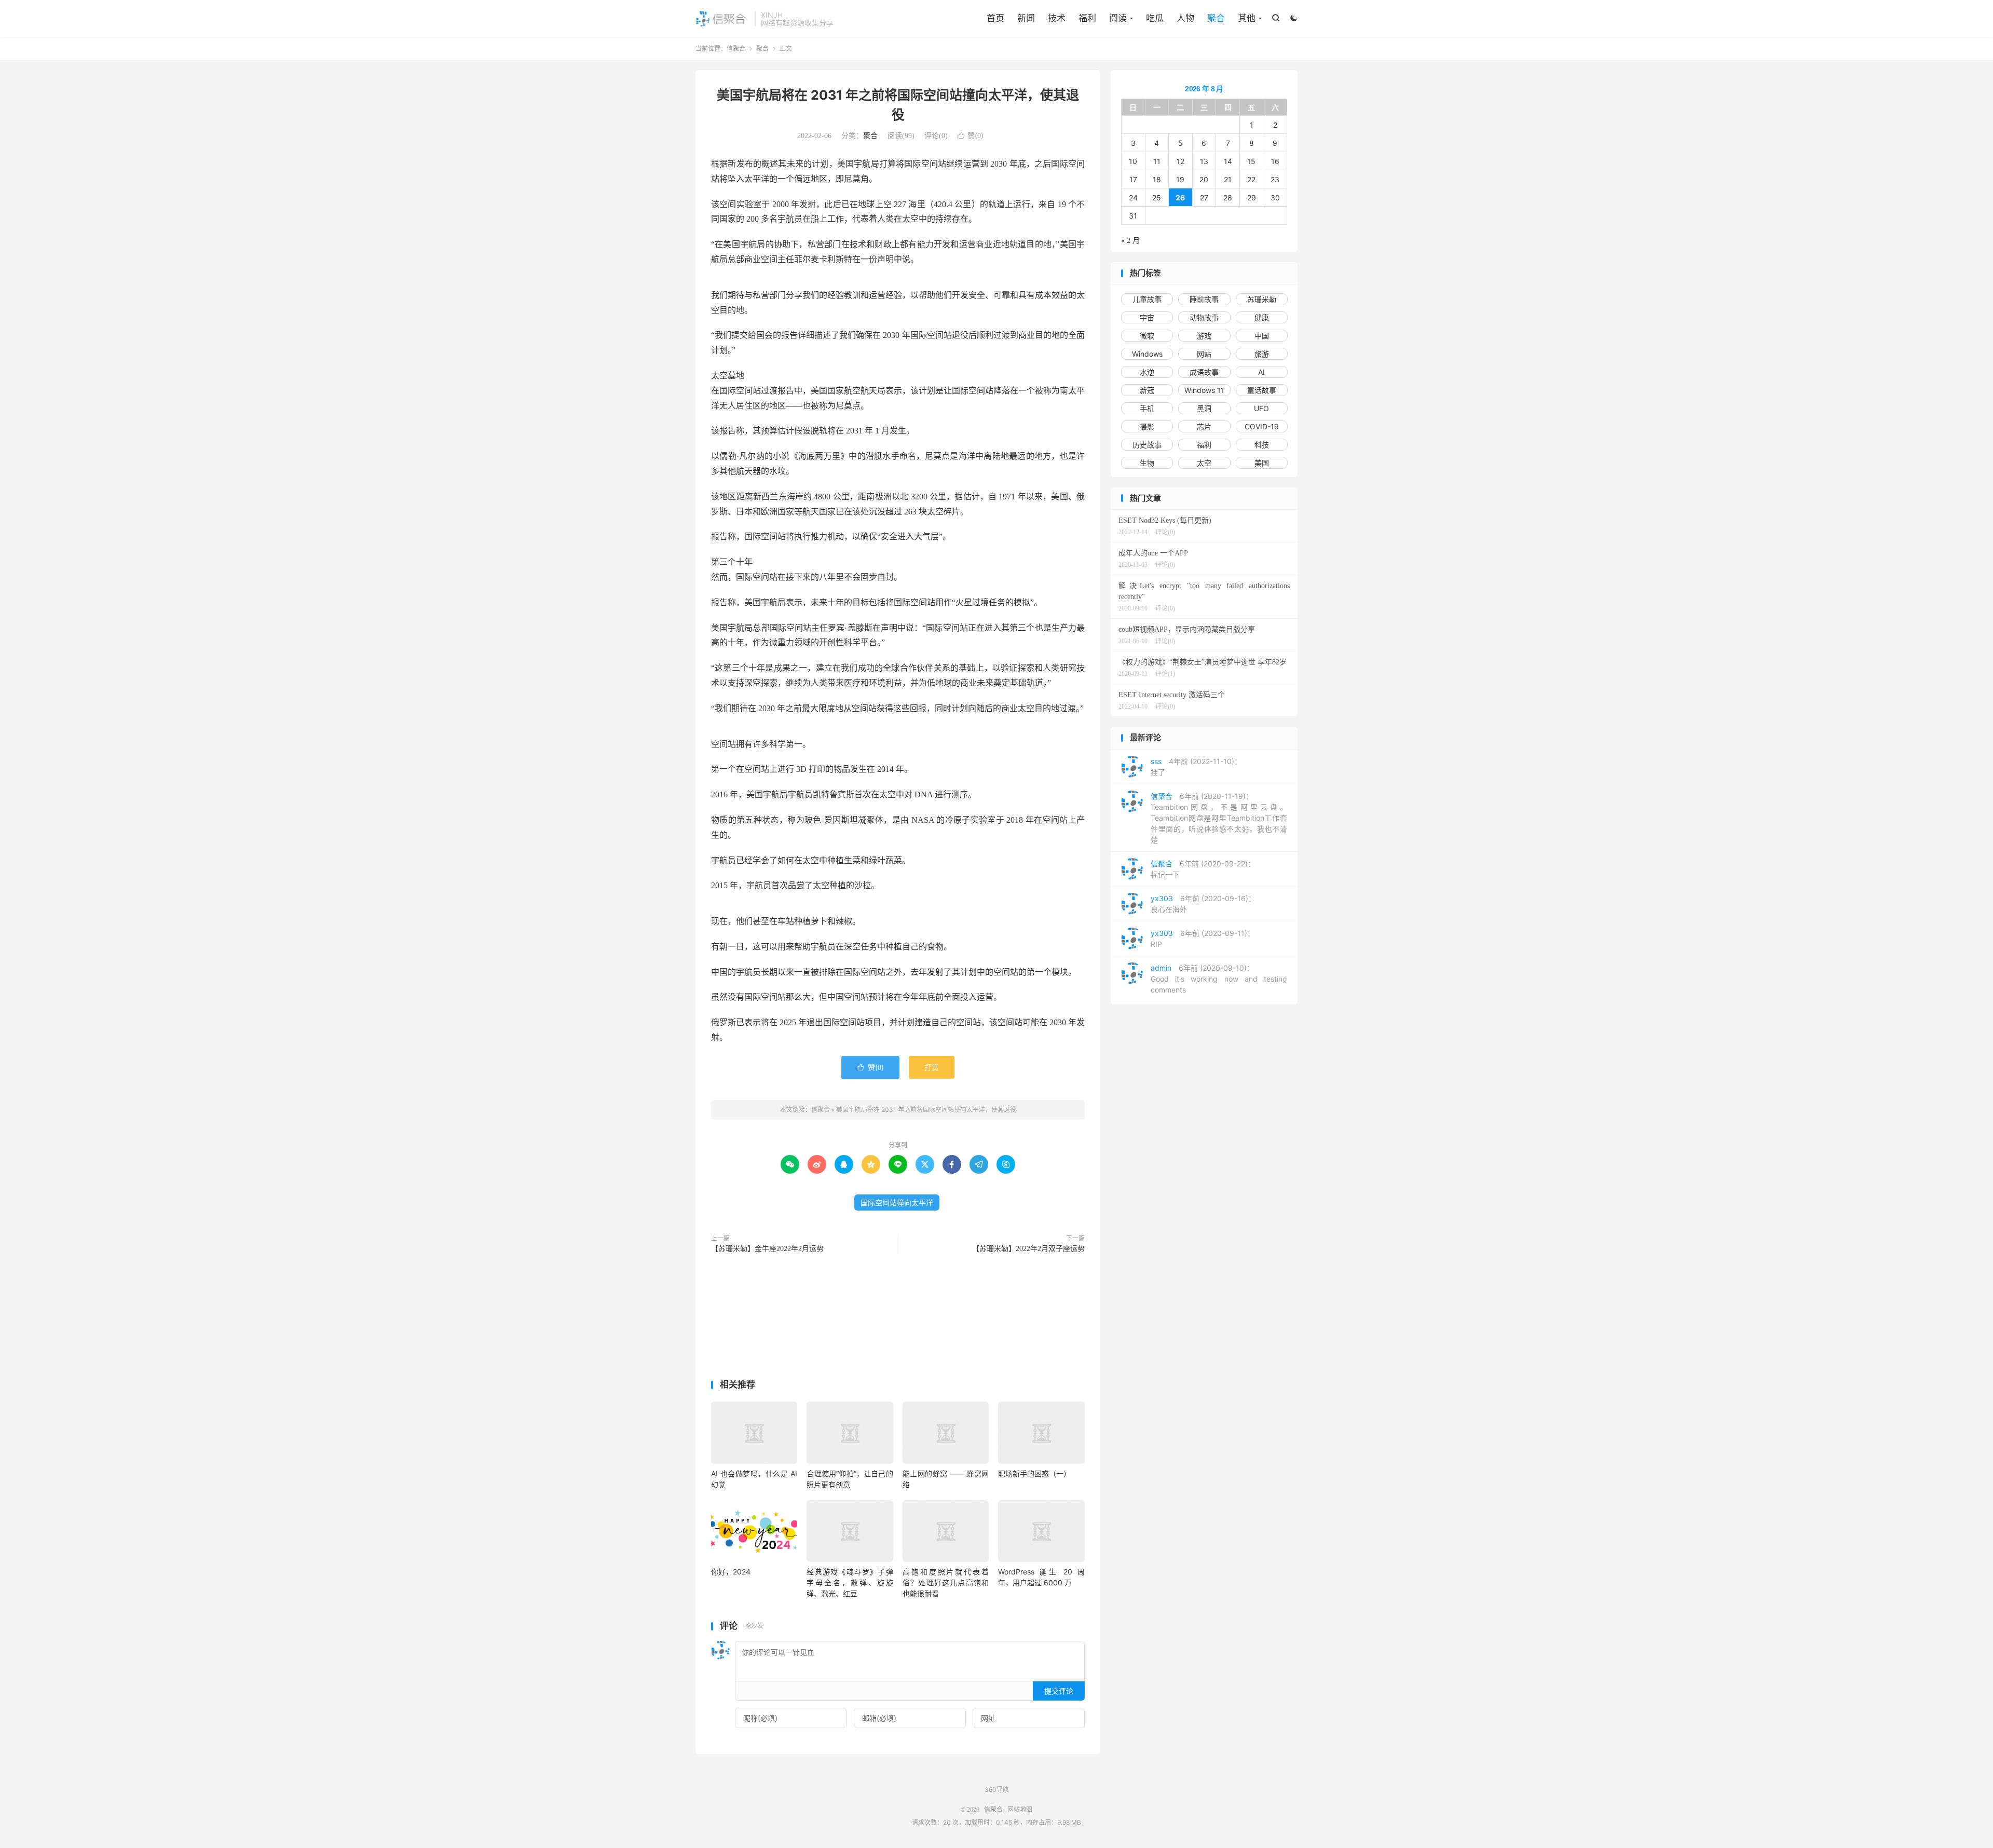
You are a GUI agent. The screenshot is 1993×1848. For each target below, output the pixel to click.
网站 (1204, 354)
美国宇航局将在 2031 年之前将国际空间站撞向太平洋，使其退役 (926, 1110)
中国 (1262, 336)
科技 (1262, 445)
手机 (1147, 408)
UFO (1261, 408)
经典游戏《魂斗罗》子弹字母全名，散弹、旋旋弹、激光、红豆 (850, 1582)
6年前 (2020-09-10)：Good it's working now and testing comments (1219, 979)
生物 (1147, 463)
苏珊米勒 (1262, 299)
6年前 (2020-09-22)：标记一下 (1203, 869)
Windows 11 (1204, 390)
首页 (995, 18)
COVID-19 (1262, 426)
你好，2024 (731, 1572)
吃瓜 (1155, 18)
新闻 (1026, 18)
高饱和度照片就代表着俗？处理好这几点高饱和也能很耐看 (946, 1582)
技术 (1057, 18)
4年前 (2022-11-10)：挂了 (1196, 767)
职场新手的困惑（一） (1034, 1473)
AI (1261, 372)
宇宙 (1147, 317)
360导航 (997, 1790)
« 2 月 (1130, 241)
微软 (1147, 336)
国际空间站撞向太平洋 (897, 1202)
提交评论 (1059, 1691)
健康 (1262, 317)
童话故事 (1262, 390)
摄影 (1147, 426)
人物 (1185, 18)
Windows (1147, 354)
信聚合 (722, 19)
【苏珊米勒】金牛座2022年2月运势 (767, 1249)
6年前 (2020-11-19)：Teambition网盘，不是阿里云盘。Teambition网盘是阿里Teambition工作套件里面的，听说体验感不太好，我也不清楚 (1219, 818)
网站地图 (1020, 1810)
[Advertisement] (898, 1319)
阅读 (1118, 18)
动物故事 (1204, 317)
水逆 (1147, 372)
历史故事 (1147, 445)
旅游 (1262, 354)
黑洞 (1204, 408)
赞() (971, 135)
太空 (1204, 463)
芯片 (1204, 426)
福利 (1087, 18)
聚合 (1216, 18)
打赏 (932, 1067)
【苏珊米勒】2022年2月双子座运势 (1028, 1249)
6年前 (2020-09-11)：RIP (1203, 939)
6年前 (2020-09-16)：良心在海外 (1203, 904)
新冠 (1147, 390)
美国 (1262, 463)
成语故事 (1204, 372)
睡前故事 (1204, 299)
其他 (1247, 18)
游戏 (1204, 336)
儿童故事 (1147, 299)
